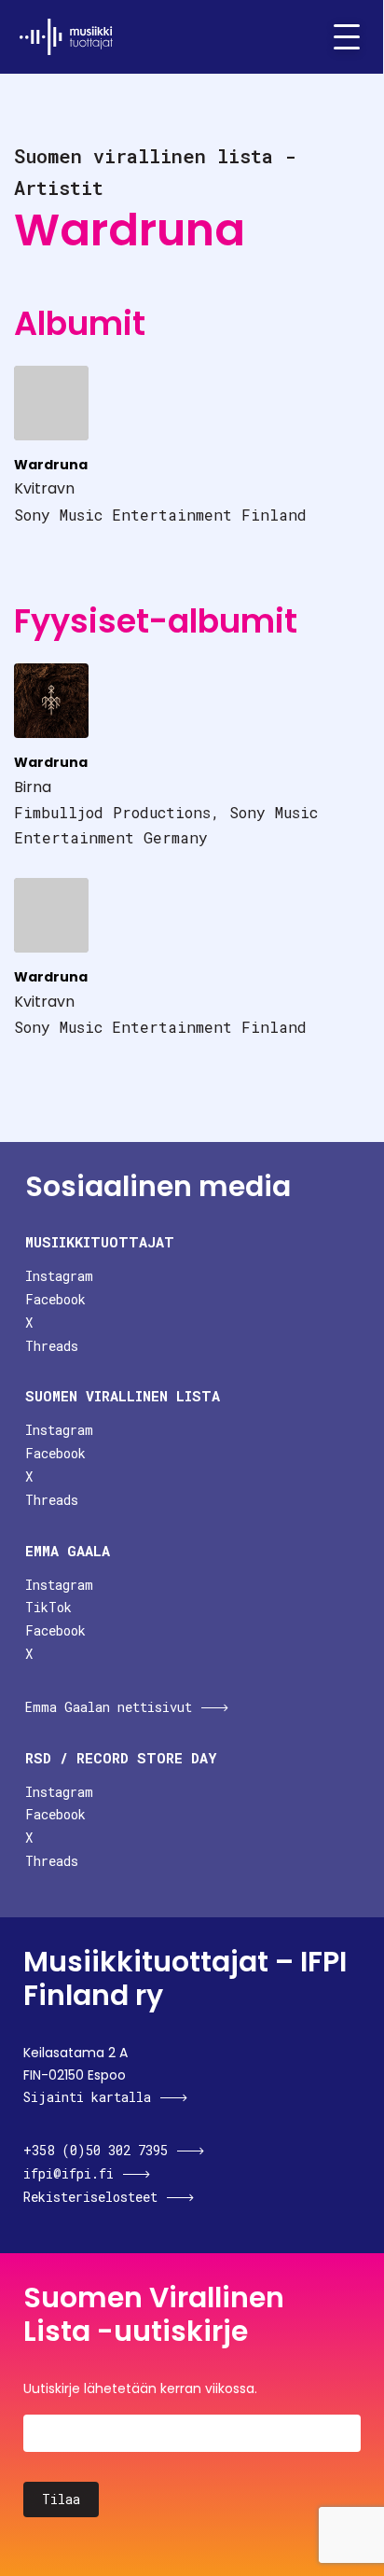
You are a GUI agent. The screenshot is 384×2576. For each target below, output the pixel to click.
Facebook (55, 1299)
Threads (52, 1346)
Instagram (59, 1276)
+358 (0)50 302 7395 (96, 2150)
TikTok (48, 1607)
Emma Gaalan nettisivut (109, 1707)
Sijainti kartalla (87, 2097)
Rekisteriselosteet (90, 2197)
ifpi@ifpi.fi (69, 2173)
